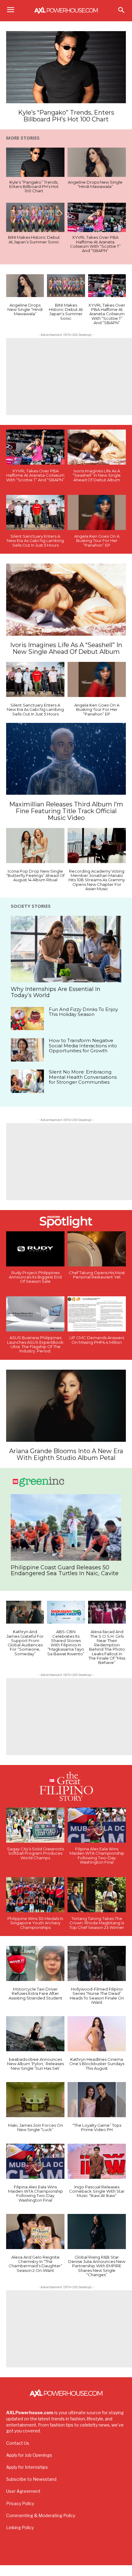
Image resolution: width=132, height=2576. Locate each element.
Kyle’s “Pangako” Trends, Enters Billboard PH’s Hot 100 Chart (66, 116)
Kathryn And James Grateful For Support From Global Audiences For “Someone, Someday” (25, 1643)
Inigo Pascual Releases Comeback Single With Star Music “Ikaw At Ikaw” (97, 2191)
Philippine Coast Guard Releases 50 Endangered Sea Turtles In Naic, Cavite (65, 1571)
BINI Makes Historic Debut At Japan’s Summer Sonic (34, 239)
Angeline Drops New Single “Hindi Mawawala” (95, 184)
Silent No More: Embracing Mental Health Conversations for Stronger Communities (83, 1077)
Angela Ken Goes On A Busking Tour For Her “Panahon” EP (97, 541)
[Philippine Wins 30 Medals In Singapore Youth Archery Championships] (35, 1895)
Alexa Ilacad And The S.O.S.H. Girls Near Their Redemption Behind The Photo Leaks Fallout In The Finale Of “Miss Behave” (107, 1647)
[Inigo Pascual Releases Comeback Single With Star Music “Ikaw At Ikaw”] (97, 2161)
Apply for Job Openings (29, 2455)
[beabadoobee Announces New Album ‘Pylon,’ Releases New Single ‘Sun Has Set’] (35, 2034)
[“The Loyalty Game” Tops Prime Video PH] (97, 2100)
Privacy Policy (20, 2503)
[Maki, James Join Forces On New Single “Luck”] (35, 2100)
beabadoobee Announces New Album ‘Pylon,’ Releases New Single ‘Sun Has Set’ (35, 2064)
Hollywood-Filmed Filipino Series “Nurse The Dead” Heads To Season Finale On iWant (97, 1996)
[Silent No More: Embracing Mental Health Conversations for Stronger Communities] (27, 1081)
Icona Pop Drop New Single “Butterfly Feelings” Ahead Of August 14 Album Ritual (35, 876)
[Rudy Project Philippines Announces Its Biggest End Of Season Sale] (35, 1249)
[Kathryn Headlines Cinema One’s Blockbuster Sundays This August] (97, 2034)
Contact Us (18, 2443)
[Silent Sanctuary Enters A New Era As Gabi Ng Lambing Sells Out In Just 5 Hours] (35, 512)
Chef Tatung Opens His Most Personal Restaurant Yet (97, 1275)
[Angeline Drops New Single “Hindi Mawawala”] (97, 162)
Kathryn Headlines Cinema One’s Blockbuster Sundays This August (97, 2064)
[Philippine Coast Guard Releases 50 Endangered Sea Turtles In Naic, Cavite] (66, 1527)
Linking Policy (20, 2527)
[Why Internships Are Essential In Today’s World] (66, 949)
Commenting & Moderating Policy (41, 2515)
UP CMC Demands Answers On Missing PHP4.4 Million (97, 1340)
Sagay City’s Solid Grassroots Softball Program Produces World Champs (35, 1853)
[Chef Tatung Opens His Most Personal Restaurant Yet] (97, 1249)
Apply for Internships (27, 2467)
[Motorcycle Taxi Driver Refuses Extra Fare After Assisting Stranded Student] (35, 1963)
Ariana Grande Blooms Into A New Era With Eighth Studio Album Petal (66, 1454)
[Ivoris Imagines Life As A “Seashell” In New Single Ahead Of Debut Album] (97, 447)
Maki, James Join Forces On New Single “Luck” (35, 2127)
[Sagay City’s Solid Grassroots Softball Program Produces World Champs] (35, 1825)
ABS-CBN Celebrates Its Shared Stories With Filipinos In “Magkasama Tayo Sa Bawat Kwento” (66, 1643)
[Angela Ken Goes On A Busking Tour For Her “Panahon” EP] (97, 512)
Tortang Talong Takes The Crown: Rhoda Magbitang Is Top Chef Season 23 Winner (97, 1923)
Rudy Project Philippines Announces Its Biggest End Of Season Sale (35, 1277)
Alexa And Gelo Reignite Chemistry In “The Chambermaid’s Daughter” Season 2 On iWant (35, 2264)
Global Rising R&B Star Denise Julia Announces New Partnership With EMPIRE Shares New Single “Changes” (97, 2266)
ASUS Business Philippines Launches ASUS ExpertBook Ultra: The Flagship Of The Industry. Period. (35, 1344)
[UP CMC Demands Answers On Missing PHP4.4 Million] (97, 1314)
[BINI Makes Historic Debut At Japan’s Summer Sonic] (35, 217)
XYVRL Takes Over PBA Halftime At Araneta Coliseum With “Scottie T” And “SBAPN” (95, 244)
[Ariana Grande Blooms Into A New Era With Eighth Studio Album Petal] (66, 1406)
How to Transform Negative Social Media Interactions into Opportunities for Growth (83, 1045)
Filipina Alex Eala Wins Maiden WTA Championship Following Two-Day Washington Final (97, 1855)
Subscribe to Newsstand (31, 2479)
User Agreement (23, 2491)
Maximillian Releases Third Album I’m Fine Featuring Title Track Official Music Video (66, 811)
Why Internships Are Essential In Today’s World (56, 992)
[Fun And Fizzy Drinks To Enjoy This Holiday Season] (27, 1019)
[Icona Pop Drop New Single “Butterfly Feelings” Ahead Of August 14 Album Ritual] (35, 846)
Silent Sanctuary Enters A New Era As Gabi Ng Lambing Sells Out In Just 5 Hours (35, 541)
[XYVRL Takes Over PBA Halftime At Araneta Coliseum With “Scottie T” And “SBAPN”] (97, 217)
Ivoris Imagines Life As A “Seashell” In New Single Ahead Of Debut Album (97, 475)
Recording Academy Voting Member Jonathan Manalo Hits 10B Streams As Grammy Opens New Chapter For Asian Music (97, 880)
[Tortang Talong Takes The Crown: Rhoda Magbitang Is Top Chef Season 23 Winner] (97, 1895)
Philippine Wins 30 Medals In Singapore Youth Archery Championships (35, 1923)
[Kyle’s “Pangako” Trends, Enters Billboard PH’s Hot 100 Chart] (66, 67)
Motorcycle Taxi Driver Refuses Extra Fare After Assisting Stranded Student (35, 1993)
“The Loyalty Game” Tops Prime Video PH (97, 2127)
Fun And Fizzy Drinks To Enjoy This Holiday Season (83, 1012)
